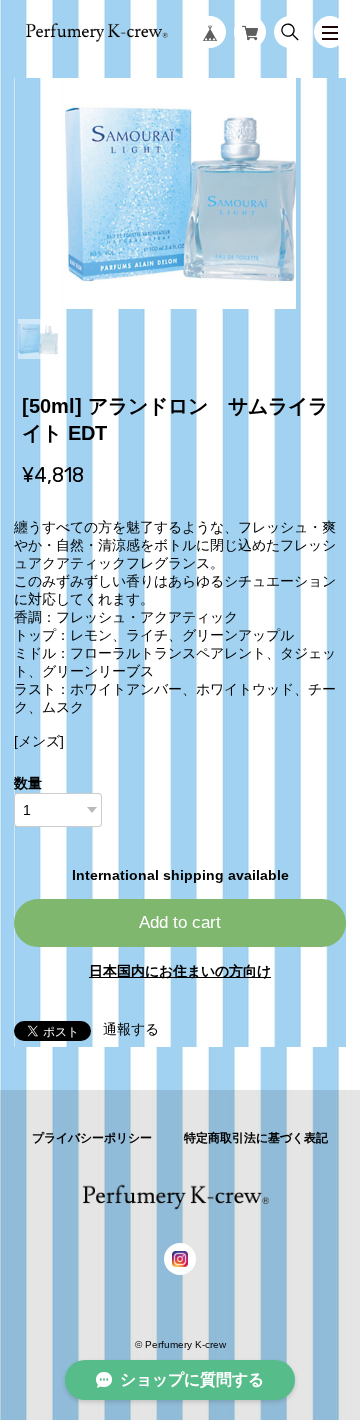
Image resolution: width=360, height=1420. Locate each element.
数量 (28, 783)
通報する (131, 1029)
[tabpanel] (180, 193)
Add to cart (180, 922)
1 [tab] (38, 339)
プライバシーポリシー (92, 1138)
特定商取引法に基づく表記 (256, 1138)
